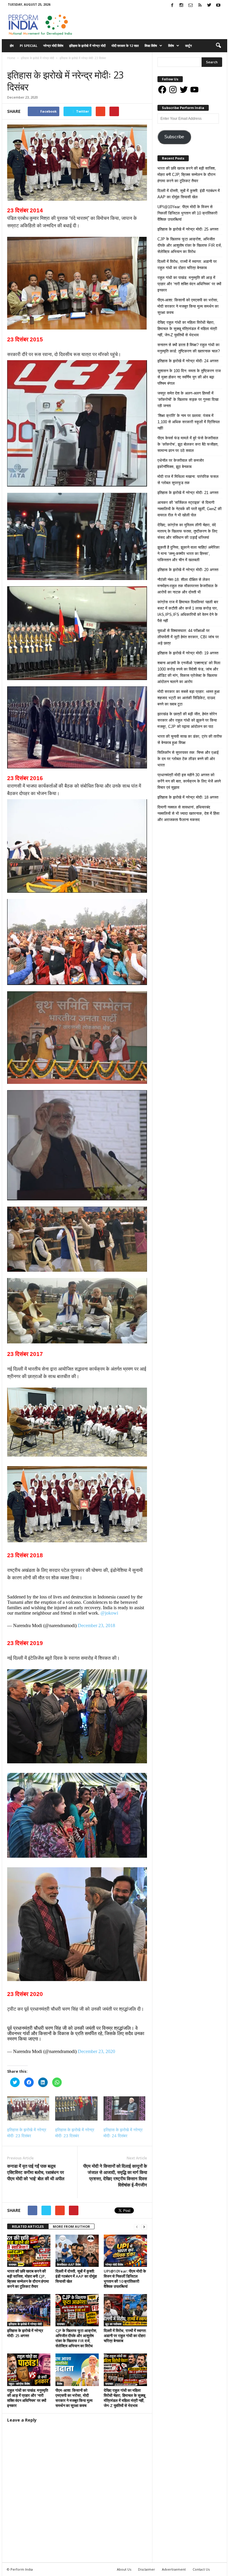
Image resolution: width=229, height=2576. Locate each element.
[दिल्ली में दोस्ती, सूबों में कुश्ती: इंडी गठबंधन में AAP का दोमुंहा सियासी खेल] (77, 2251)
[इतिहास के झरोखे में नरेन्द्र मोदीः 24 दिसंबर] (124, 2108)
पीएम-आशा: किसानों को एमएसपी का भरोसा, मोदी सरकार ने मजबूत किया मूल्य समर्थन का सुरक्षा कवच (74, 2398)
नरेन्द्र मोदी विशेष (53, 46)
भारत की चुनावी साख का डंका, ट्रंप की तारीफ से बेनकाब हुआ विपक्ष (190, 739)
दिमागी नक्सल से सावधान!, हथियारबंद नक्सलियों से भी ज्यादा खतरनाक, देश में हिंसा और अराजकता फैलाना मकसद (188, 813)
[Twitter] (209, 6)
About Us (124, 2569)
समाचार (48, 64)
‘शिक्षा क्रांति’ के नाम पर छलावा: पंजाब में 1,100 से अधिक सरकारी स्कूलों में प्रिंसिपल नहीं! (189, 422)
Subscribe (174, 137)
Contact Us (201, 2569)
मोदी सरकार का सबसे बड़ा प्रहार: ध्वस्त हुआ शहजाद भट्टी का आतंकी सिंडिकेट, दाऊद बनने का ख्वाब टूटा (189, 698)
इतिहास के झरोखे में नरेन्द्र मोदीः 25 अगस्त (25, 2333)
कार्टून (188, 46)
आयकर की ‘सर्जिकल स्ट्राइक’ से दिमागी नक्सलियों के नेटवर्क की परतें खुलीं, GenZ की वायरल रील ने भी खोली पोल (189, 509)
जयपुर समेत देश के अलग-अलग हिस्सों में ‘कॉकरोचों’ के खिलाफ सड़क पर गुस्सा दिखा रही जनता (188, 399)
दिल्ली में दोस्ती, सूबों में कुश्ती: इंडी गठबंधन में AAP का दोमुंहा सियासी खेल (76, 2276)
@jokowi (109, 1613)
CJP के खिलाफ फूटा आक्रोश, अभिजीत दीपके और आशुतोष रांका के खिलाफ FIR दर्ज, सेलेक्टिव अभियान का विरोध (76, 2338)
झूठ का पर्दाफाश (113, 2324)
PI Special (28, 46)
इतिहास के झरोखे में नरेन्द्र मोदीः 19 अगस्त (188, 653)
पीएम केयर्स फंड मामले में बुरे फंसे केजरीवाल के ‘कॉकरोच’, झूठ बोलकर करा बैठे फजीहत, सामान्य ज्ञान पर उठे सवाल (188, 444)
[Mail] (191, 6)
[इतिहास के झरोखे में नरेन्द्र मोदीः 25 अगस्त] (29, 2310)
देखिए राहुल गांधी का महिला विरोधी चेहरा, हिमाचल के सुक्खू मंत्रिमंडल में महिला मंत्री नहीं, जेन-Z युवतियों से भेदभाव (124, 2398)
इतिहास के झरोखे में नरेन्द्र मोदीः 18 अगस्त (188, 797)
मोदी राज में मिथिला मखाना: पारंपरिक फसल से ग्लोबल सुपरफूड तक (188, 480)
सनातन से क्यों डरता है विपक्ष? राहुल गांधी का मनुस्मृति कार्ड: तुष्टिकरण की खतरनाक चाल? (189, 348)
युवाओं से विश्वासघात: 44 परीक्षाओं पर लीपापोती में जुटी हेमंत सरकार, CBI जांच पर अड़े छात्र (188, 637)
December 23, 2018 (96, 1625)
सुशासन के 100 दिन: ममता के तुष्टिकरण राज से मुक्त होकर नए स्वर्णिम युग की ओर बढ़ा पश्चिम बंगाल (189, 377)
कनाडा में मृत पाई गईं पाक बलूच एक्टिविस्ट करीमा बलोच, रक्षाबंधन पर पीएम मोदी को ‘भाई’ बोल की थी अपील (36, 2172)
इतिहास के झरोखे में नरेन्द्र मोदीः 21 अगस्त (188, 493)
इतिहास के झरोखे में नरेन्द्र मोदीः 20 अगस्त (188, 570)
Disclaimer (147, 2569)
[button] (218, 46)
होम (12, 46)
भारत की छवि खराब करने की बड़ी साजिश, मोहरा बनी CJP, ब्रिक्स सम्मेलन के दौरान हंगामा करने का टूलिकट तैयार (28, 2279)
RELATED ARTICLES (28, 2226)
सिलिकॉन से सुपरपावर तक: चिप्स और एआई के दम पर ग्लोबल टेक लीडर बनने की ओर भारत (188, 759)
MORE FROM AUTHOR (71, 2226)
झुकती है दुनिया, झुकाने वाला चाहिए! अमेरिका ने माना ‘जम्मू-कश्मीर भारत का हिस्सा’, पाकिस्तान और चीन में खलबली (188, 554)
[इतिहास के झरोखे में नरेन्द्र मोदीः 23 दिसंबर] (28, 2108)
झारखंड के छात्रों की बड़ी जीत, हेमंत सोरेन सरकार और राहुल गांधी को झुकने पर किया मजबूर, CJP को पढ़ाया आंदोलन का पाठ (187, 720)
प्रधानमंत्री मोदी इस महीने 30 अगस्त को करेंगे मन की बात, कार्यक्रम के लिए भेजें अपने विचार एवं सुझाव (189, 781)
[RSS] (200, 6)
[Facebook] (172, 6)
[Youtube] (218, 6)
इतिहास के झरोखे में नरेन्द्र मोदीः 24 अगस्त (188, 361)
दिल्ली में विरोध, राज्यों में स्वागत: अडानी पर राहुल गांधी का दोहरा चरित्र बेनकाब (125, 2336)
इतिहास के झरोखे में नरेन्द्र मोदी (87, 46)
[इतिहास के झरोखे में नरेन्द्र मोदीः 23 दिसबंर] (76, 2108)
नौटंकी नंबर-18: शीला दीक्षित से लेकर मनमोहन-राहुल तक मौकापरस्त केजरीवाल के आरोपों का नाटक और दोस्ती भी (188, 586)
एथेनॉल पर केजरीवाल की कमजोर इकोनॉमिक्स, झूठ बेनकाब (181, 464)
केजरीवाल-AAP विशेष (69, 2264)
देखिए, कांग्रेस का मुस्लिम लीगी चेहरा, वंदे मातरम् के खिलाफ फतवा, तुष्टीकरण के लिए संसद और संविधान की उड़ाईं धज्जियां (187, 531)
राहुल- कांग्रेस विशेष (19, 2384)
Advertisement (174, 2569)
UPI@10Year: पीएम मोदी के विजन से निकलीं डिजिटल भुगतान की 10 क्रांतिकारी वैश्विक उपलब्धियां (125, 2279)
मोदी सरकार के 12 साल (125, 46)
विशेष (171, 46)
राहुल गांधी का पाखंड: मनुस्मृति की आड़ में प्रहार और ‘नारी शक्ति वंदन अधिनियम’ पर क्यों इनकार (28, 2398)
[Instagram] (181, 6)
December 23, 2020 (96, 2051)
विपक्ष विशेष (151, 46)
